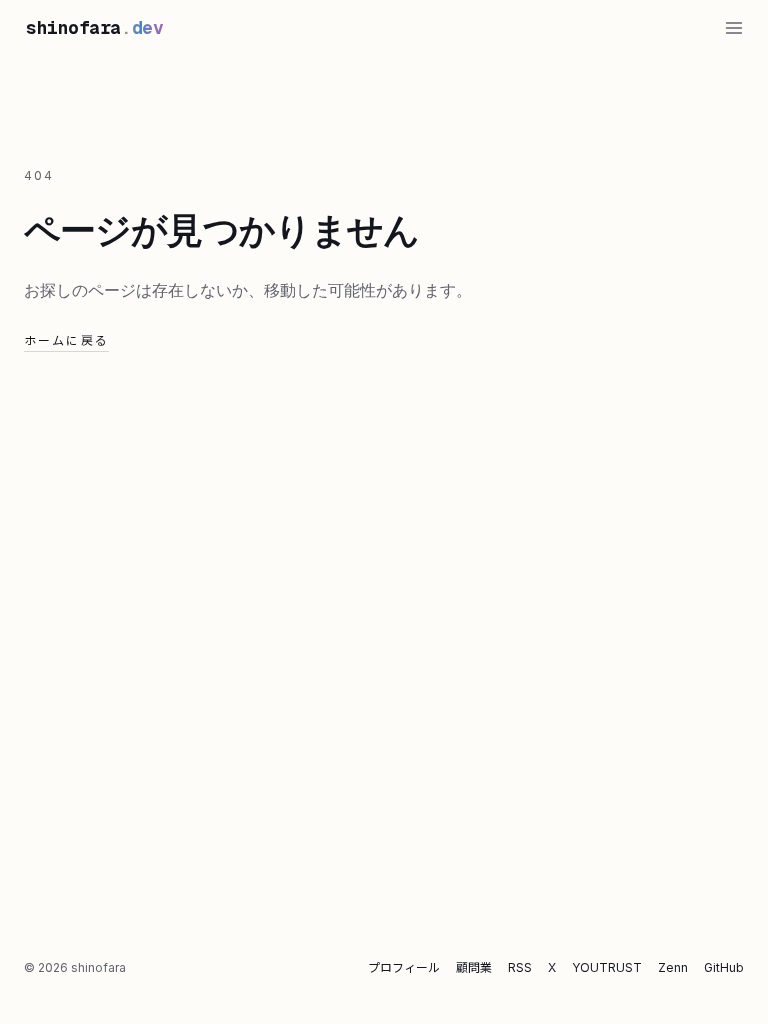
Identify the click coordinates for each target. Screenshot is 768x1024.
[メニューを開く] (734, 28)
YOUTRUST (607, 967)
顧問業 (474, 967)
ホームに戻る (66, 340)
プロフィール (404, 967)
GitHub (724, 967)
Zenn (673, 967)
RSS (520, 967)
